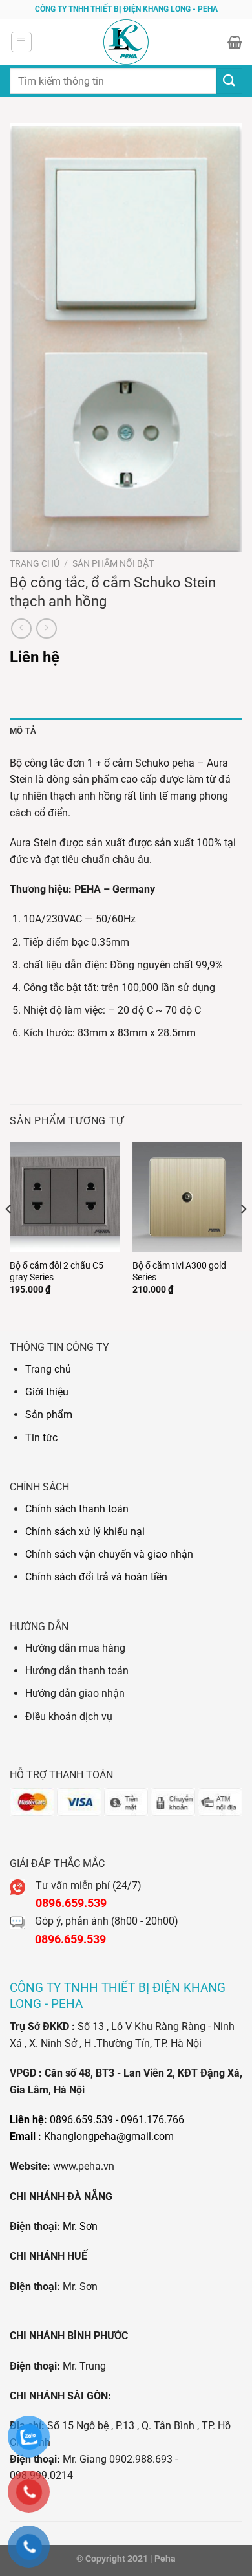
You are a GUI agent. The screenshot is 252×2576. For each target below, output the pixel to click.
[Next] (243, 1235)
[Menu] (21, 42)
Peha (165, 2559)
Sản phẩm (49, 1414)
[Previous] (9, 1235)
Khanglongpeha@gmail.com (109, 2136)
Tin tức (41, 1438)
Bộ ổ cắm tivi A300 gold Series (179, 1271)
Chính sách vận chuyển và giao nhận (109, 1554)
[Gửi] (229, 81)
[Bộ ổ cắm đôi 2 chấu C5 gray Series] (65, 1197)
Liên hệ (35, 657)
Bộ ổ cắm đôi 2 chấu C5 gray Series (57, 1271)
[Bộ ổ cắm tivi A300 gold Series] (187, 1197)
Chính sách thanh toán (77, 1509)
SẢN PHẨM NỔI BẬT (113, 563)
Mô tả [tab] (23, 731)
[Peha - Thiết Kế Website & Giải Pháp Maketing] (126, 42)
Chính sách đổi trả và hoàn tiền (96, 1577)
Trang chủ (35, 563)
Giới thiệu (47, 1392)
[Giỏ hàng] (235, 42)
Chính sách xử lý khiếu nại (85, 1532)
